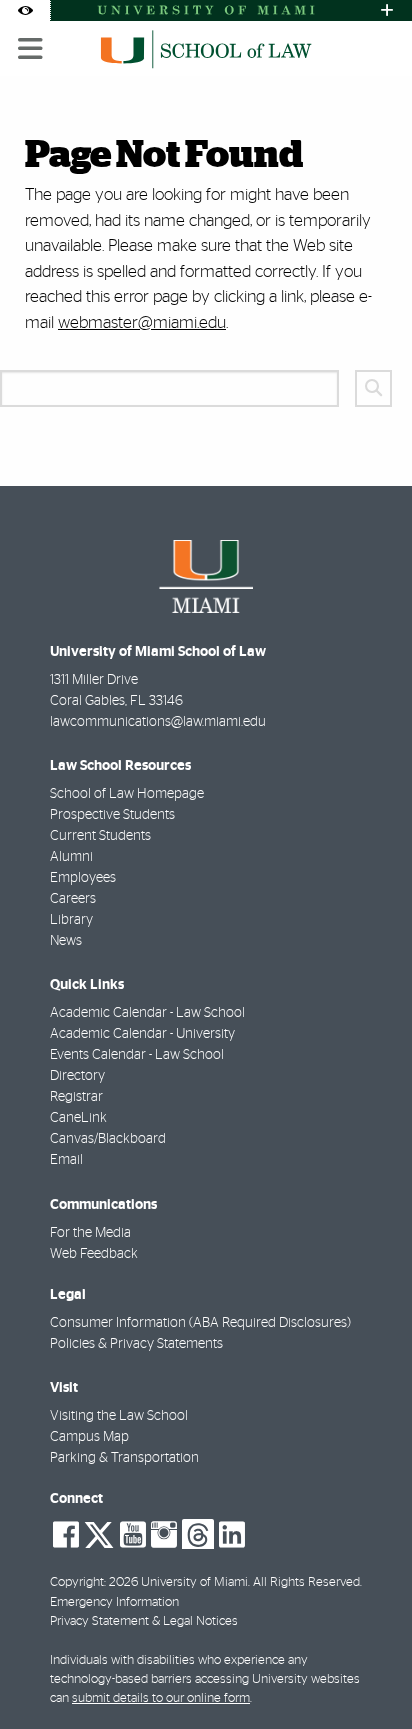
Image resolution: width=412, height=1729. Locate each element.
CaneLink (78, 1118)
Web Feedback (94, 1254)
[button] (368, 1673)
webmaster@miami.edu (142, 322)
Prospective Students (112, 815)
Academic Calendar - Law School (147, 1013)
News (66, 941)
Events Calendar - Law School (137, 1055)
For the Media (90, 1233)
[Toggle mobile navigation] (31, 49)
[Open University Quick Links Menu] (387, 10)
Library (71, 920)
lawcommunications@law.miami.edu (158, 722)
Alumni (71, 857)
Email (66, 1160)
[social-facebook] (66, 1535)
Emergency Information (114, 1602)
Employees (83, 878)
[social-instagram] (164, 1535)
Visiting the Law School (119, 1416)
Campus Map (89, 1437)
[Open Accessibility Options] (25, 10)
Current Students (100, 836)
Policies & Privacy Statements (136, 1344)
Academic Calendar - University (142, 1034)
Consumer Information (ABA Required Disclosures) (200, 1323)
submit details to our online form (161, 1698)
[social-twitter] (99, 1533)
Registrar (76, 1097)
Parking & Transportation (124, 1458)
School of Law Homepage (127, 794)
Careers (73, 899)
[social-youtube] (133, 1535)
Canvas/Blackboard (108, 1139)
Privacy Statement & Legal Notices (144, 1621)
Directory (77, 1076)
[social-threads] (198, 1533)
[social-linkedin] (232, 1535)
